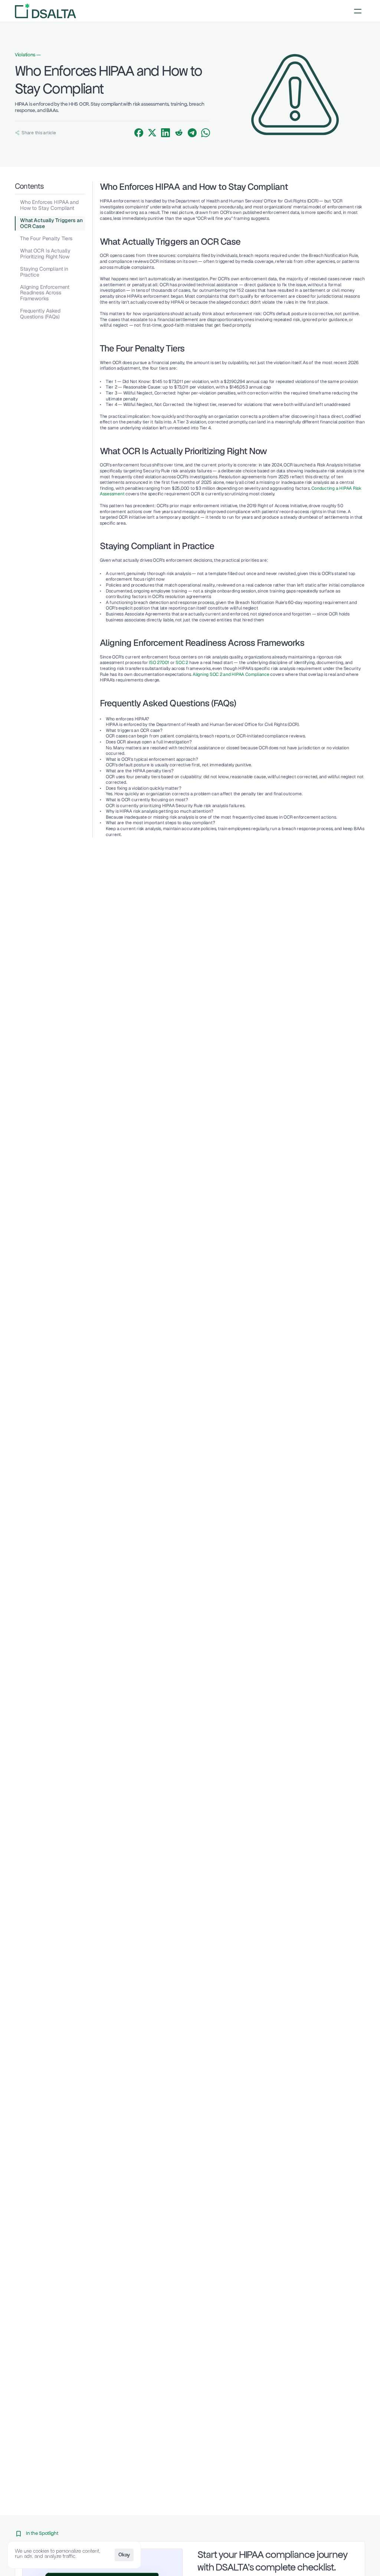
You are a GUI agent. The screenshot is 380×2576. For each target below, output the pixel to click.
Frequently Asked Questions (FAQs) (40, 313)
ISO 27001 (159, 663)
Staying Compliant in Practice (44, 272)
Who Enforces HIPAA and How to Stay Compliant (49, 205)
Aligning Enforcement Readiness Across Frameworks (45, 293)
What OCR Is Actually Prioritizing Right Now (45, 253)
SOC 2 (182, 663)
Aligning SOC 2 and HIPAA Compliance (231, 674)
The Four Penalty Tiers (46, 238)
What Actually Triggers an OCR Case (51, 223)
